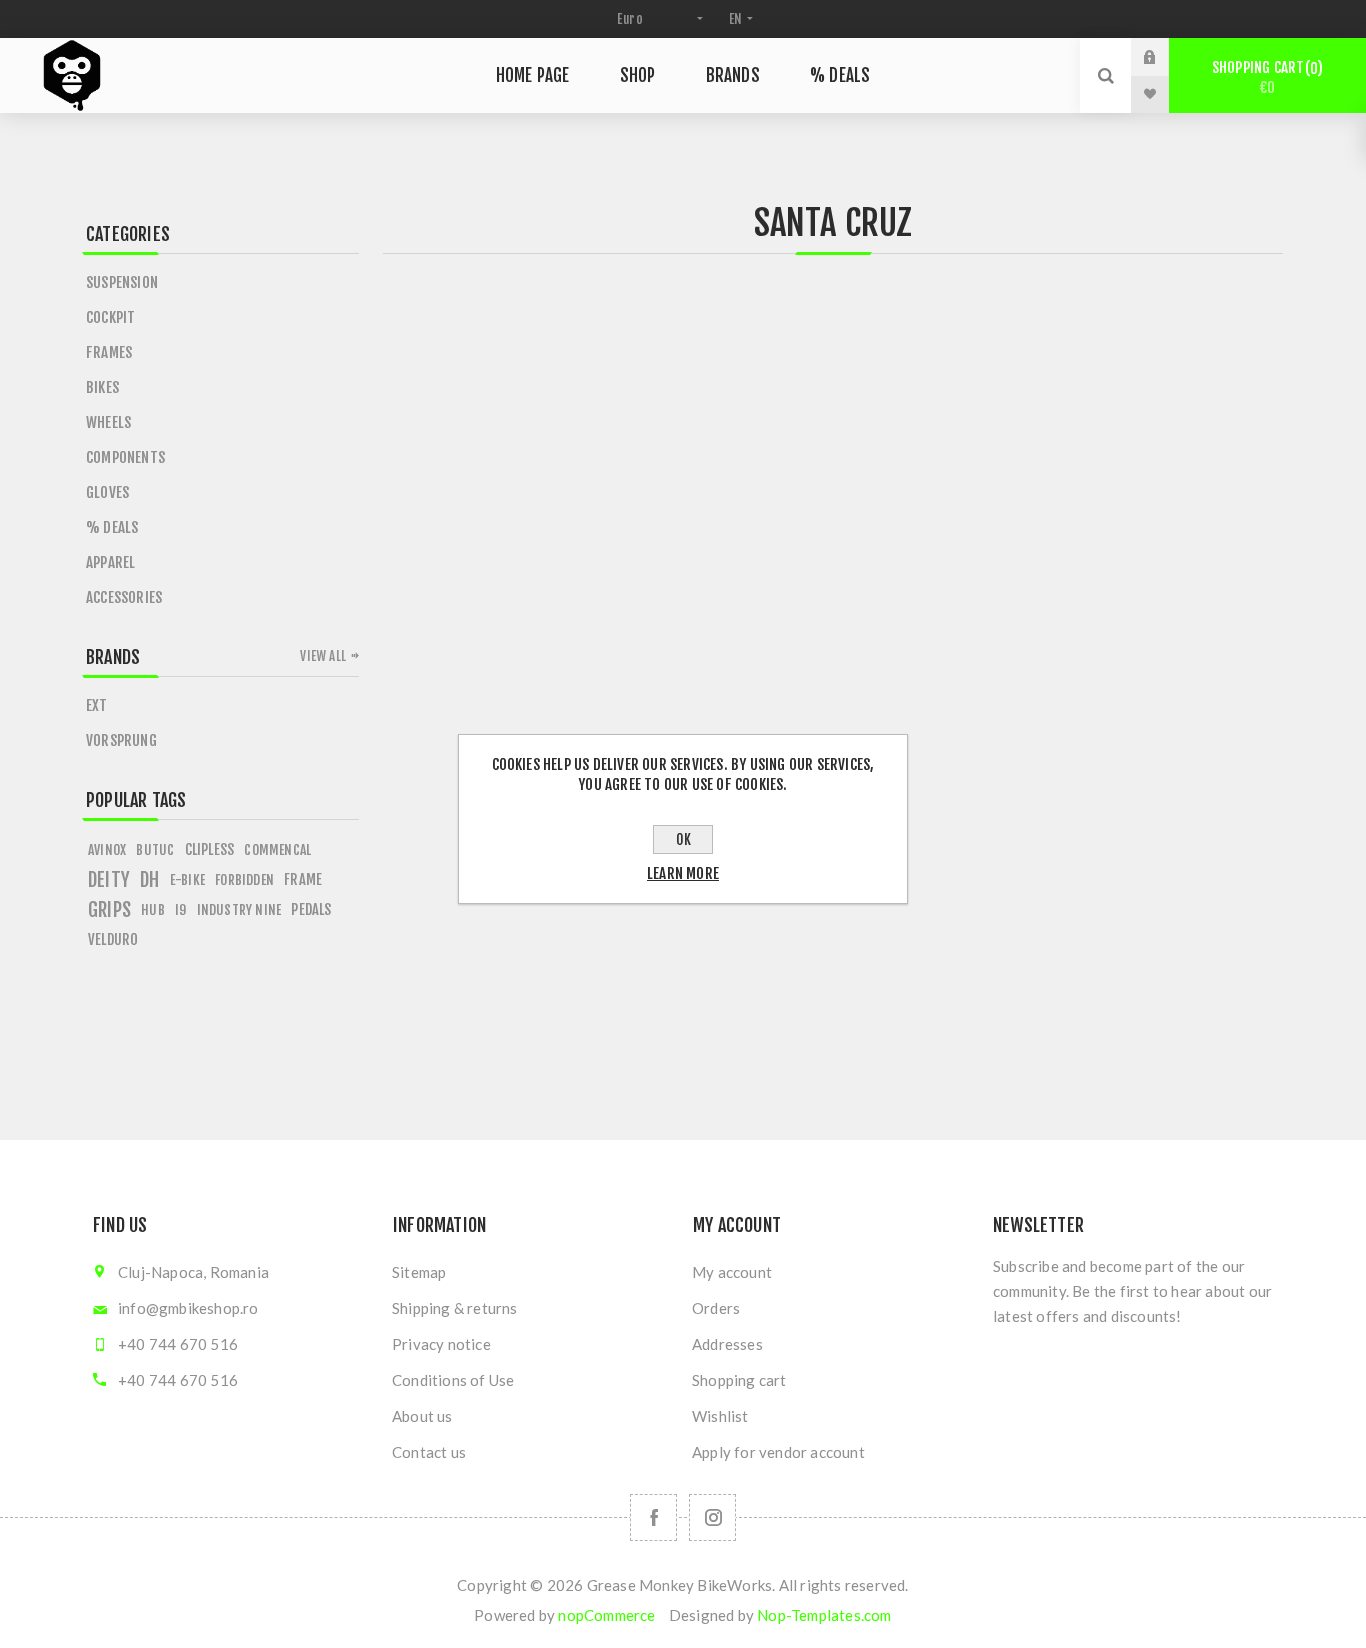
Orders (716, 1308)
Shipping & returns (455, 1308)
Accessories (124, 597)
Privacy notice (441, 1344)
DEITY (109, 880)
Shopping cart (1264, 77)
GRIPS (109, 910)
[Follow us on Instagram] (712, 1517)
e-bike (187, 879)
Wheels (108, 422)
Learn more (683, 873)
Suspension (122, 282)
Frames (109, 352)
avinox (107, 849)
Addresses (727, 1344)
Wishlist (720, 1416)
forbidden (244, 879)
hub (153, 909)
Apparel (110, 562)
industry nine (239, 909)
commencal (277, 849)
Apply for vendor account (778, 1452)
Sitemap (419, 1272)
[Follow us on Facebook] (653, 1517)
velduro (113, 939)
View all (323, 656)
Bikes (102, 387)
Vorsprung (121, 740)
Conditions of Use (453, 1380)
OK (683, 839)
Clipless (210, 849)
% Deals (112, 527)
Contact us (429, 1452)
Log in (1165, 57)
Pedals (311, 909)
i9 (180, 909)
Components (125, 457)
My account (732, 1272)
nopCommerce (606, 1615)
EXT (97, 705)
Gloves (107, 492)
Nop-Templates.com (824, 1615)
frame (303, 879)
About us (422, 1416)
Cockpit (110, 317)
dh (149, 880)
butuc (155, 849)
